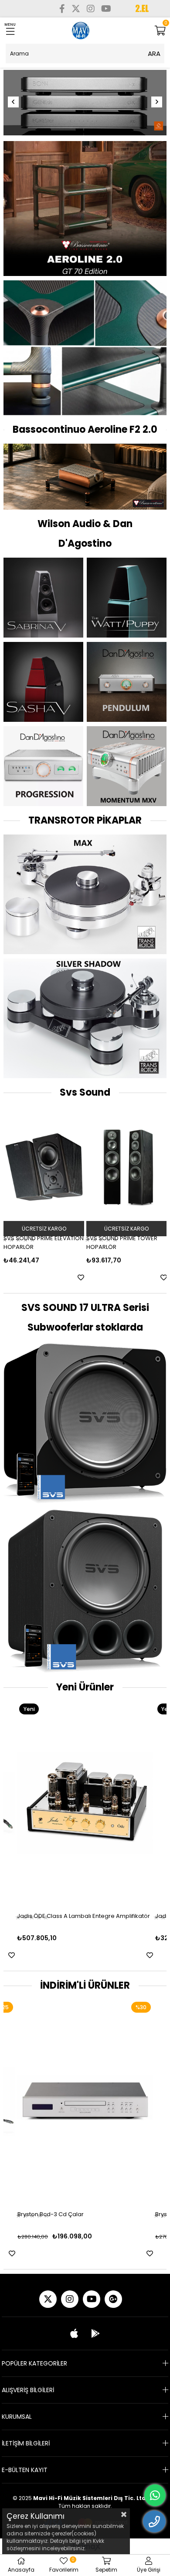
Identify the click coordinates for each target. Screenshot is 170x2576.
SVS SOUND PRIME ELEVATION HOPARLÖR (44, 1242)
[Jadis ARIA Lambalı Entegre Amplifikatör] (85, 1802)
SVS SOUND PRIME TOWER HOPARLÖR (122, 1242)
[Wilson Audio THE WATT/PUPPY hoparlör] (127, 596)
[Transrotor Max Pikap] (85, 893)
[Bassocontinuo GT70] (85, 207)
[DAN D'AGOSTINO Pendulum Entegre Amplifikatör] (127, 681)
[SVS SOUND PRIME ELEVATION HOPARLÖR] (44, 1166)
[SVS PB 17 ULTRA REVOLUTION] (85, 1590)
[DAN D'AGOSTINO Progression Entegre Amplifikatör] (43, 765)
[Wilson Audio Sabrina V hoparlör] (43, 596)
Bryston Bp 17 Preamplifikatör (57, 2213)
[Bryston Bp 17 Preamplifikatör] (85, 2101)
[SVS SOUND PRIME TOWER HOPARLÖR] (127, 1166)
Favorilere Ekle (81, 1277)
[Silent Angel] (85, 103)
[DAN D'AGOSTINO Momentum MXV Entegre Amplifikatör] (127, 765)
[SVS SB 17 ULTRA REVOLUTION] (85, 1422)
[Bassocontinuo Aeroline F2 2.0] (85, 476)
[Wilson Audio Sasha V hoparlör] (43, 681)
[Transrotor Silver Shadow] (85, 1017)
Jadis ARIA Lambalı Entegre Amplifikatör (73, 1915)
